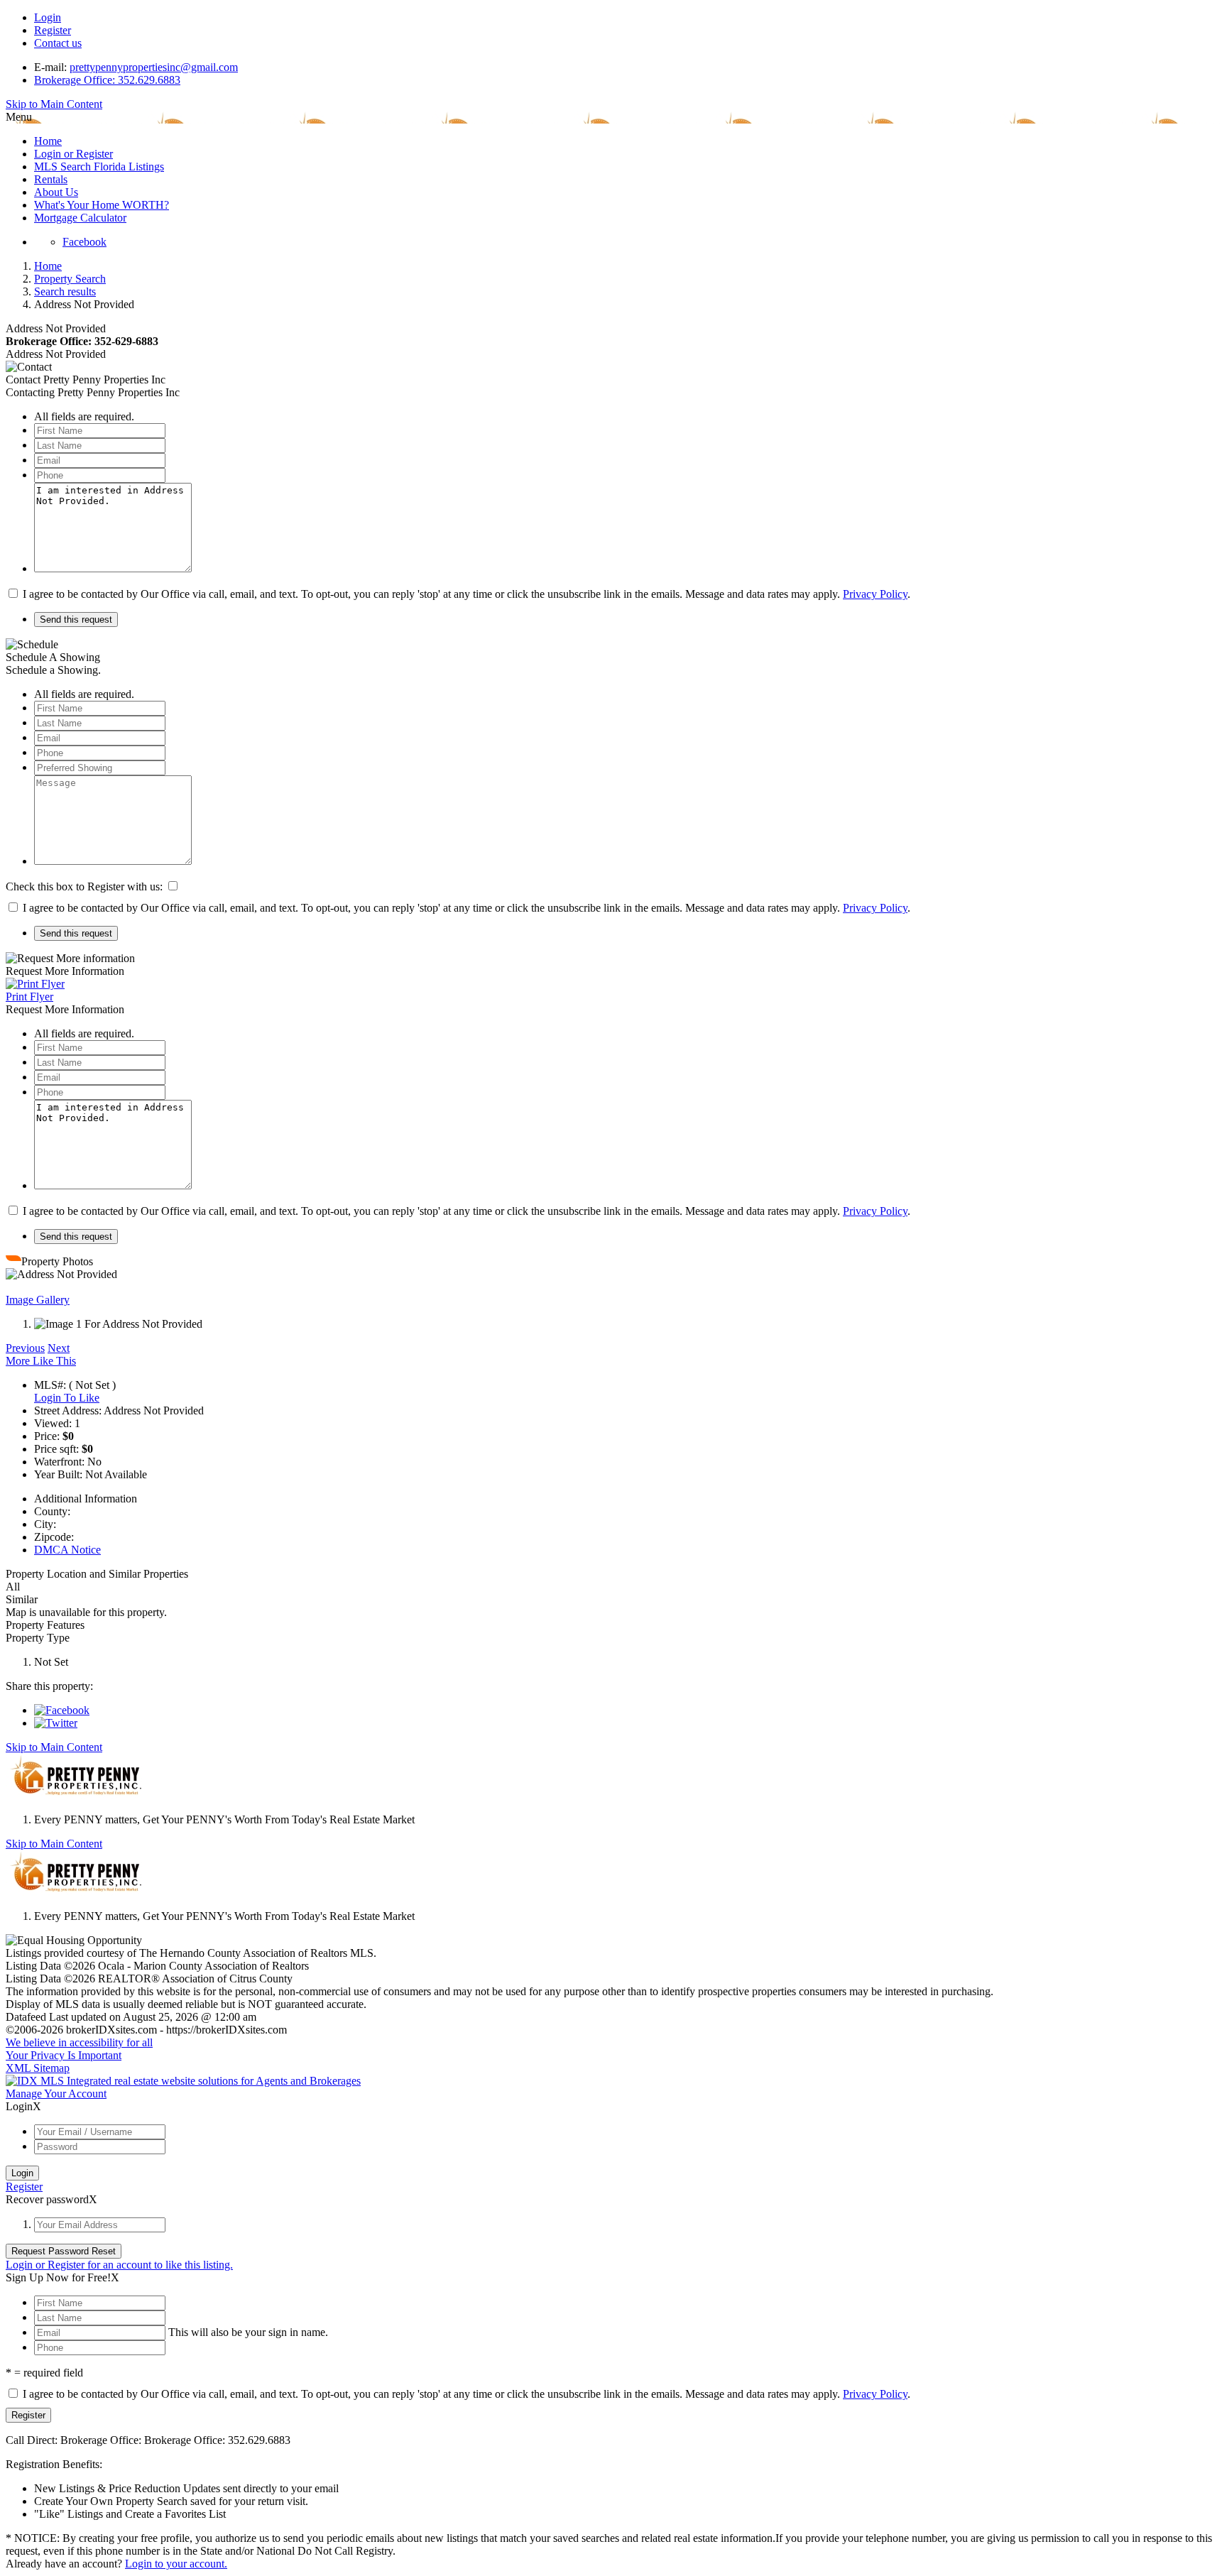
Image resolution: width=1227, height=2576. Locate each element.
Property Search (70, 279)
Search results (65, 291)
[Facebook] (62, 1710)
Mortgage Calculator (80, 218)
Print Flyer (29, 997)
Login (48, 17)
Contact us (58, 43)
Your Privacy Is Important (64, 2055)
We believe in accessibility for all (79, 2042)
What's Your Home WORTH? (102, 205)
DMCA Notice (67, 1550)
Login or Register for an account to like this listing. (119, 2265)
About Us (56, 192)
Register (53, 30)
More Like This (41, 1361)
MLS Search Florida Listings (99, 167)
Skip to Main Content (54, 104)
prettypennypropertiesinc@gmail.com (154, 67)
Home (48, 141)
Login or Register (73, 154)
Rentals (51, 179)
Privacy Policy (875, 594)
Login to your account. (176, 2564)
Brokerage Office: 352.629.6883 (107, 80)
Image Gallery (38, 1300)
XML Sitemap (38, 2068)
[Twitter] (56, 1723)
